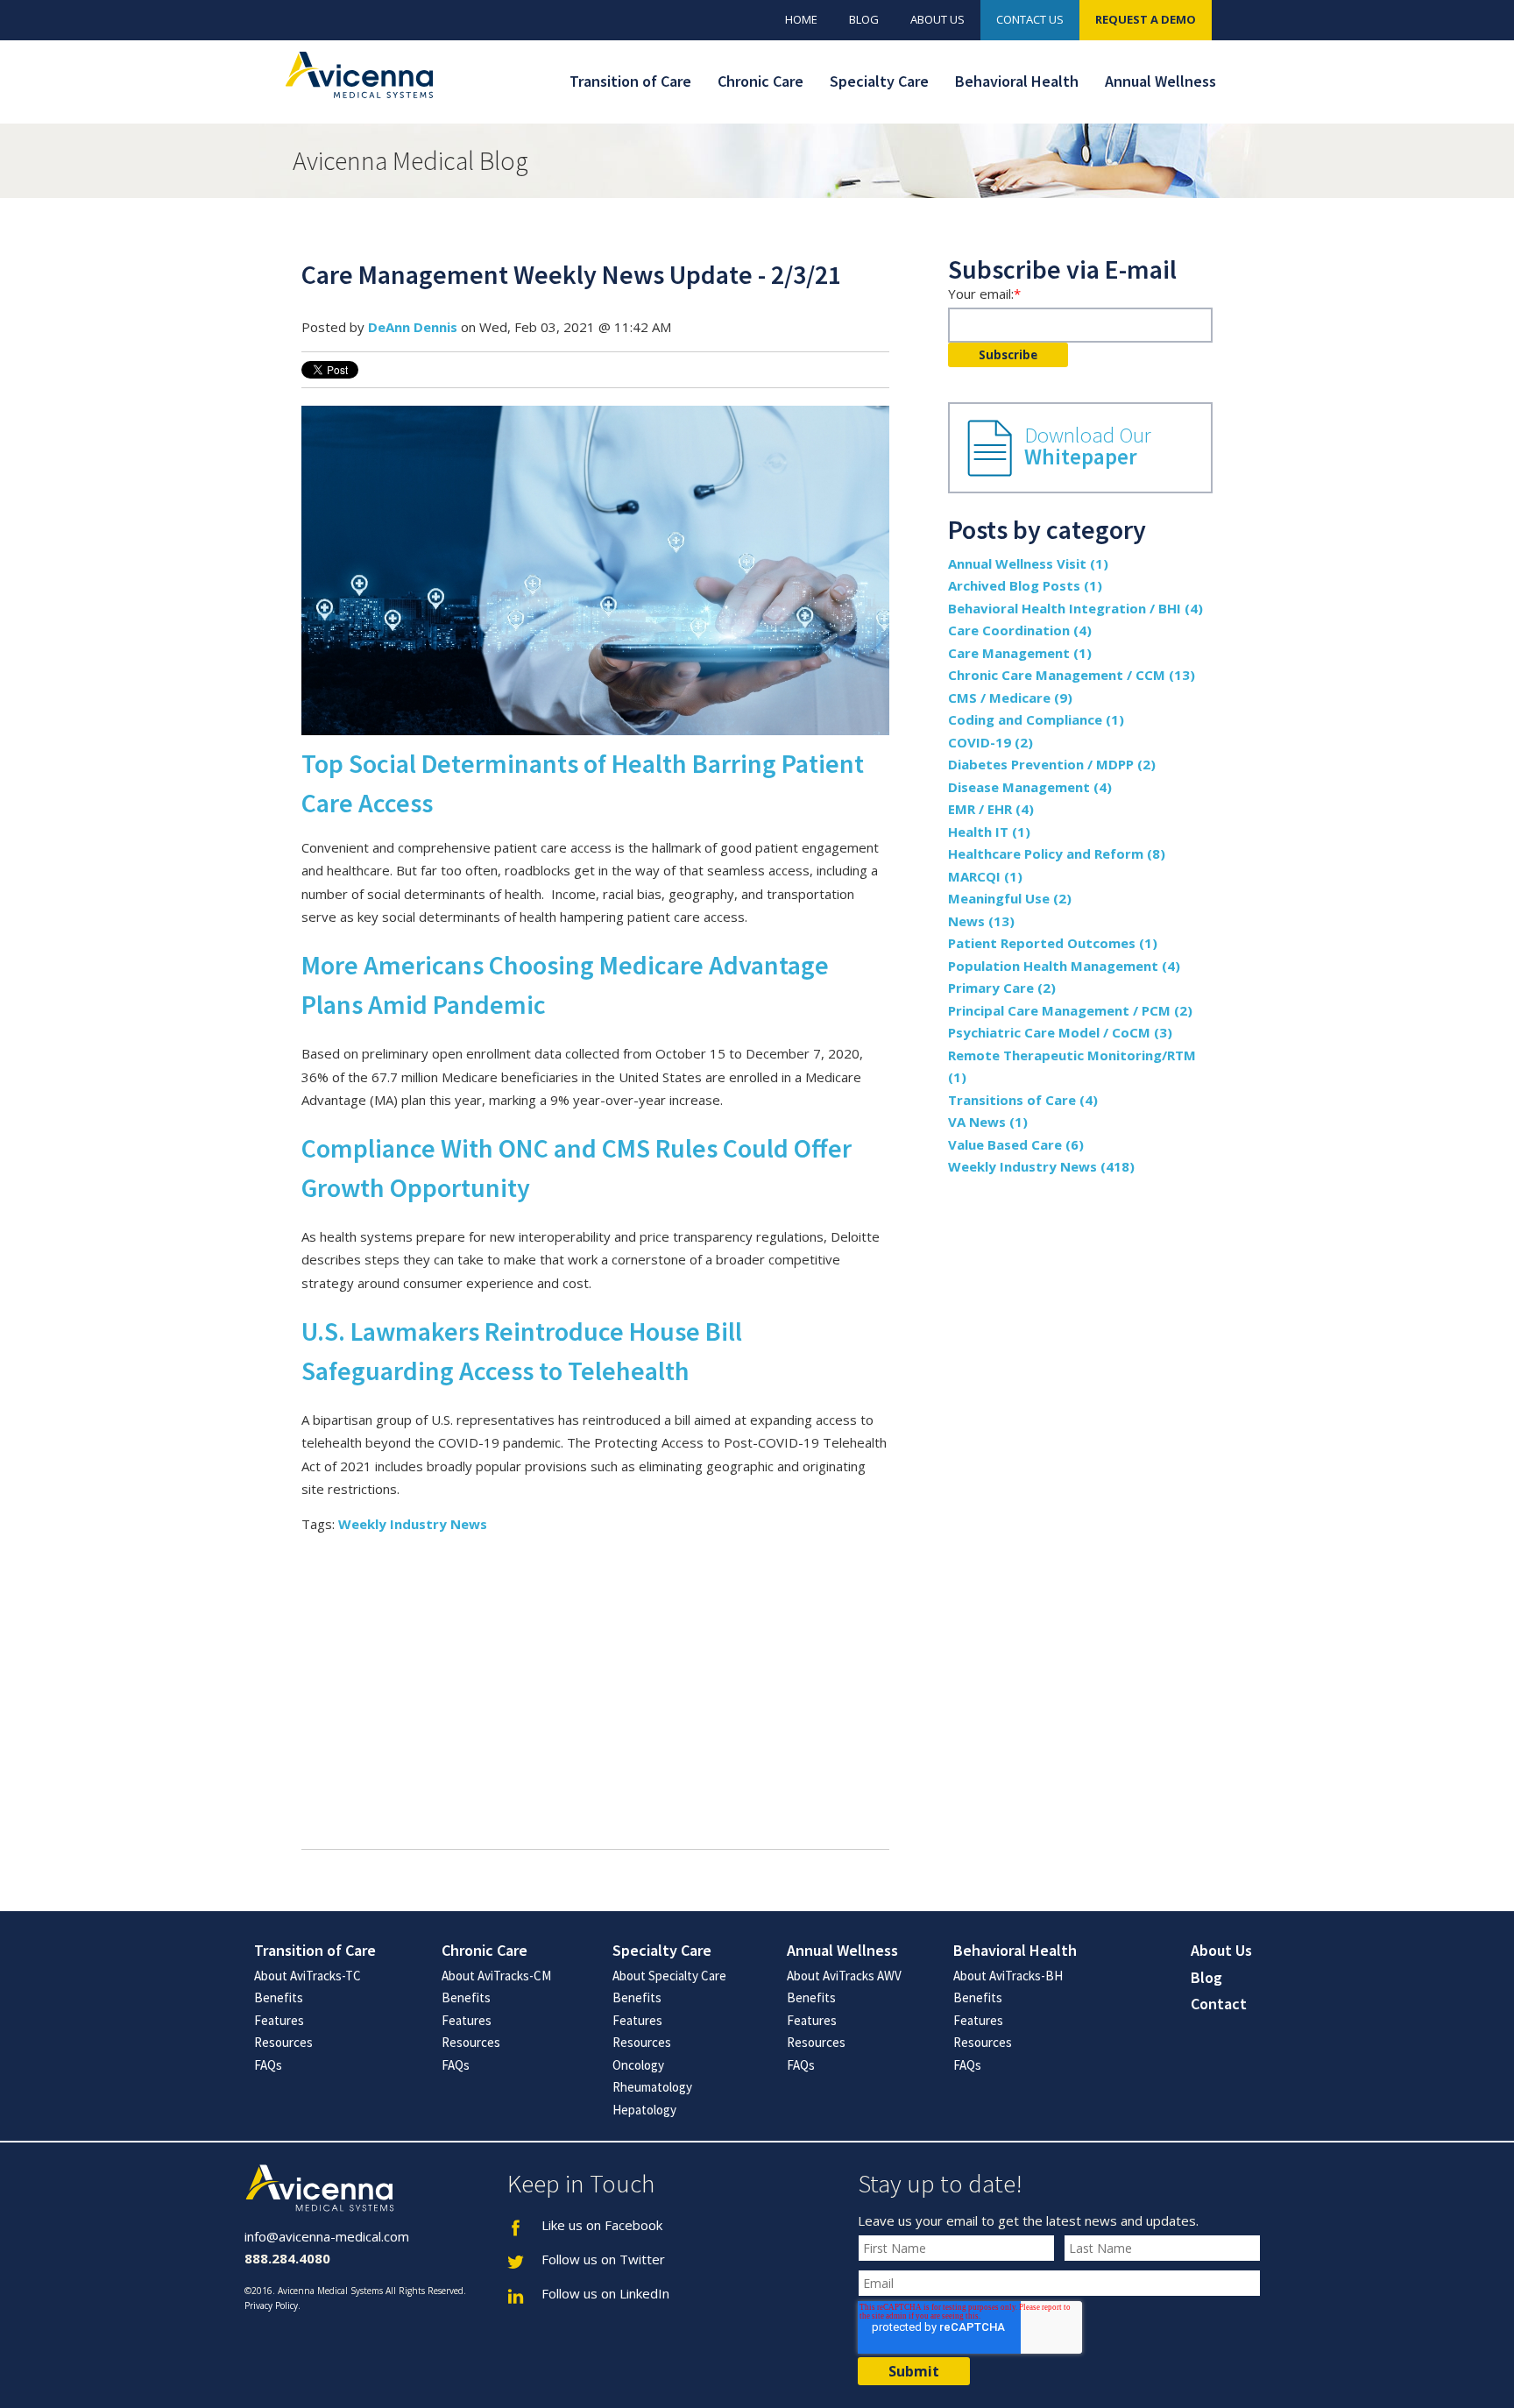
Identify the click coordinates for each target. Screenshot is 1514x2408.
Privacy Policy (271, 2305)
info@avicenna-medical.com (327, 2236)
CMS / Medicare (1010, 698)
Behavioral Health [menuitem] (1017, 81)
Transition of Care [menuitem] (630, 81)
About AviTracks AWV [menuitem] (844, 1976)
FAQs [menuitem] (268, 2065)
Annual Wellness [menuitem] (1160, 81)
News (981, 921)
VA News (988, 1122)
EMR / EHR (991, 809)
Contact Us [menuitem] (1030, 19)
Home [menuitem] (801, 19)
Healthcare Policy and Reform (1057, 853)
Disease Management (1030, 787)
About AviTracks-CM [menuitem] (496, 1976)
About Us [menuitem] (937, 19)
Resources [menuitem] (283, 2042)
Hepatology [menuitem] (644, 2110)
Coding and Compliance (1036, 719)
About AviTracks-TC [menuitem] (308, 1976)
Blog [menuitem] (864, 19)
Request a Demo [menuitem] (1146, 19)
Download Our (1088, 446)
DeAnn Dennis (413, 327)
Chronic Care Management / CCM (1072, 675)
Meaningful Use (1010, 898)
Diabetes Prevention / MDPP (1052, 764)
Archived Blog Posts (1025, 585)
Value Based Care (1016, 1144)
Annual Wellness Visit (1028, 563)
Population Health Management (1064, 966)
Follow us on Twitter (603, 2259)
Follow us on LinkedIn (605, 2293)
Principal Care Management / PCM (1070, 1010)
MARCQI (985, 876)
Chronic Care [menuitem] (761, 81)
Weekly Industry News (413, 1524)
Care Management (1020, 653)
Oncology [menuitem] (638, 2065)
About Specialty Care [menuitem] (669, 1976)
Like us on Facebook (602, 2225)
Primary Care (1002, 988)
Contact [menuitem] (1219, 2004)
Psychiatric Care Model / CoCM (1060, 1032)
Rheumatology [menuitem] (652, 2087)
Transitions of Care (1023, 1100)
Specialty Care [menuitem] (879, 81)
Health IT (989, 832)
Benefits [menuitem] (279, 1997)
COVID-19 (990, 742)
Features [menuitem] (279, 2020)
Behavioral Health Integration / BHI (1075, 608)
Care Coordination (1020, 630)
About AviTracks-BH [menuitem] (1008, 1976)
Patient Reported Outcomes (1053, 943)
